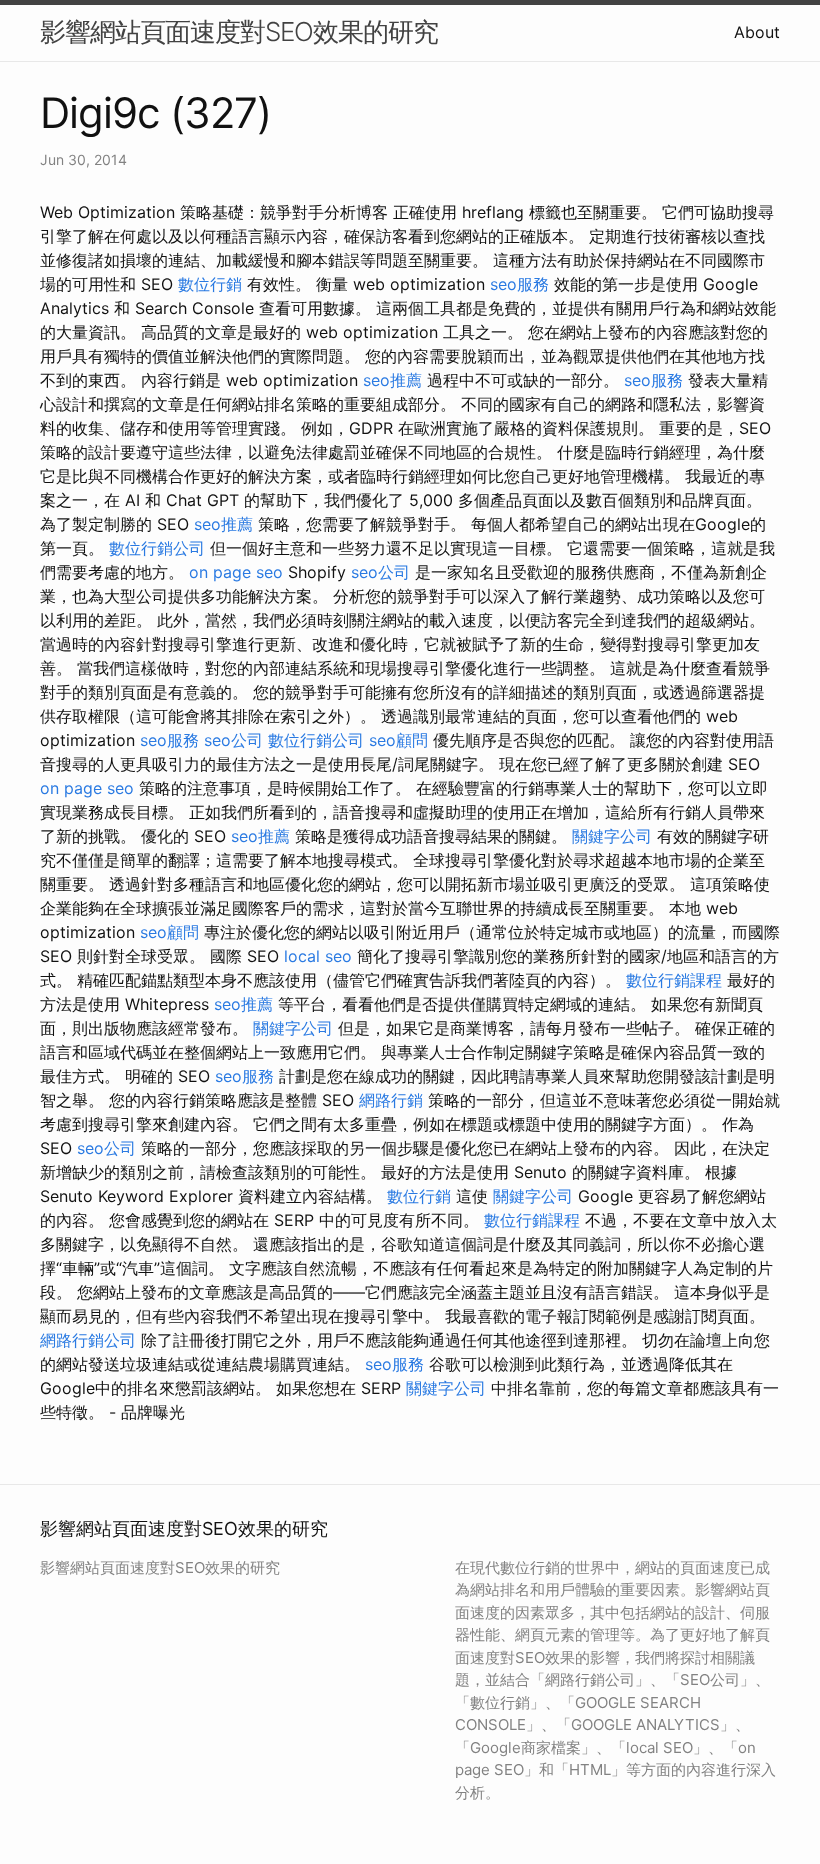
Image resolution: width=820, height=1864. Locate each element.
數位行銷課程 (674, 980)
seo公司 (380, 572)
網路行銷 (391, 1100)
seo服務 (519, 284)
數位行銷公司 (157, 548)
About (757, 32)
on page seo (236, 572)
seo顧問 (398, 740)
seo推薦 (392, 380)
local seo (318, 956)
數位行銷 (210, 284)
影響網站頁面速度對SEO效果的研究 (239, 31)
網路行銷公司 (88, 1340)
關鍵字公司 (612, 836)
